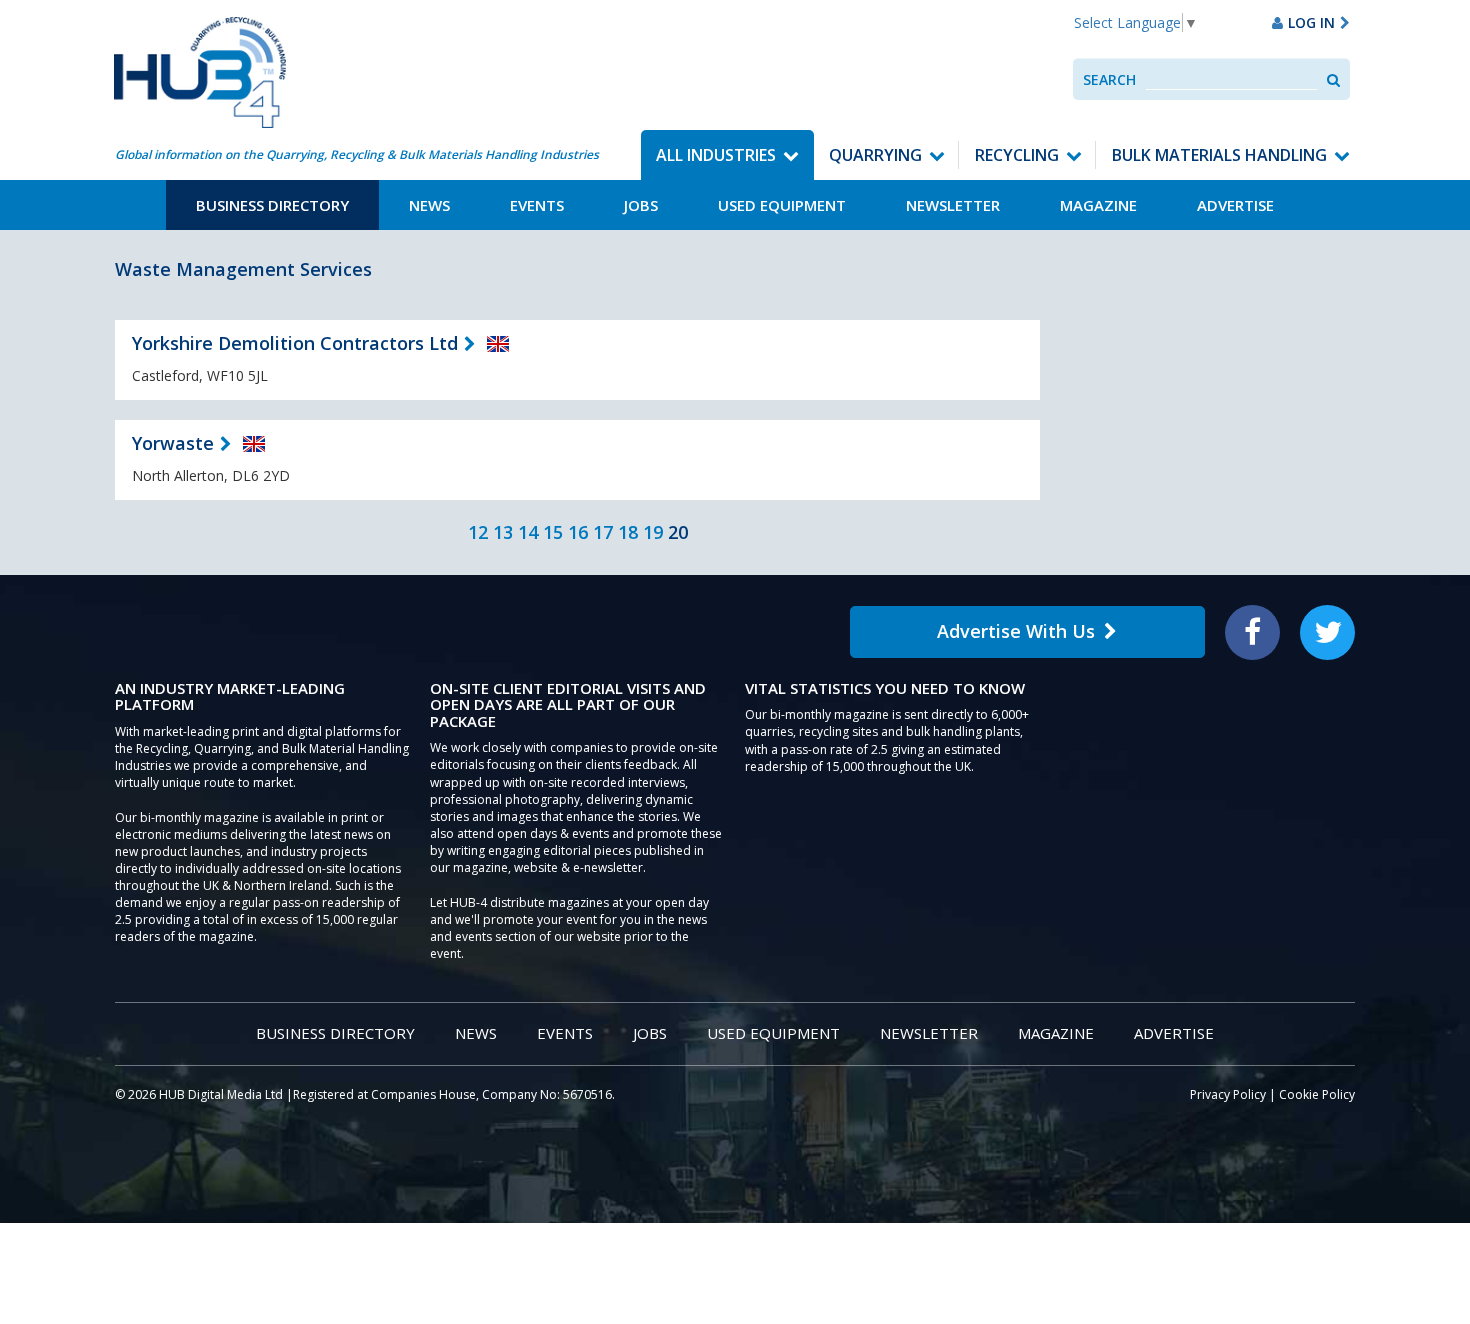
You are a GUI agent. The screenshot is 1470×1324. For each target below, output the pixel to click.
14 (528, 532)
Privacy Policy (1228, 1094)
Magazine (1098, 205)
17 (603, 532)
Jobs (641, 205)
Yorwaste (173, 443)
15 (553, 532)
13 (503, 532)
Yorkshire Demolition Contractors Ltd (295, 343)
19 (653, 532)
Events (537, 205)
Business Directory (272, 205)
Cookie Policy (1317, 1094)
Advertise (1235, 205)
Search (1109, 79)
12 (478, 532)
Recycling (1017, 155)
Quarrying (875, 155)
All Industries (716, 155)
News (429, 205)
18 (628, 532)
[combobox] (1231, 79)
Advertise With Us (1016, 631)
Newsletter (953, 205)
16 (578, 532)
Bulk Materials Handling (1219, 155)
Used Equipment (782, 205)
